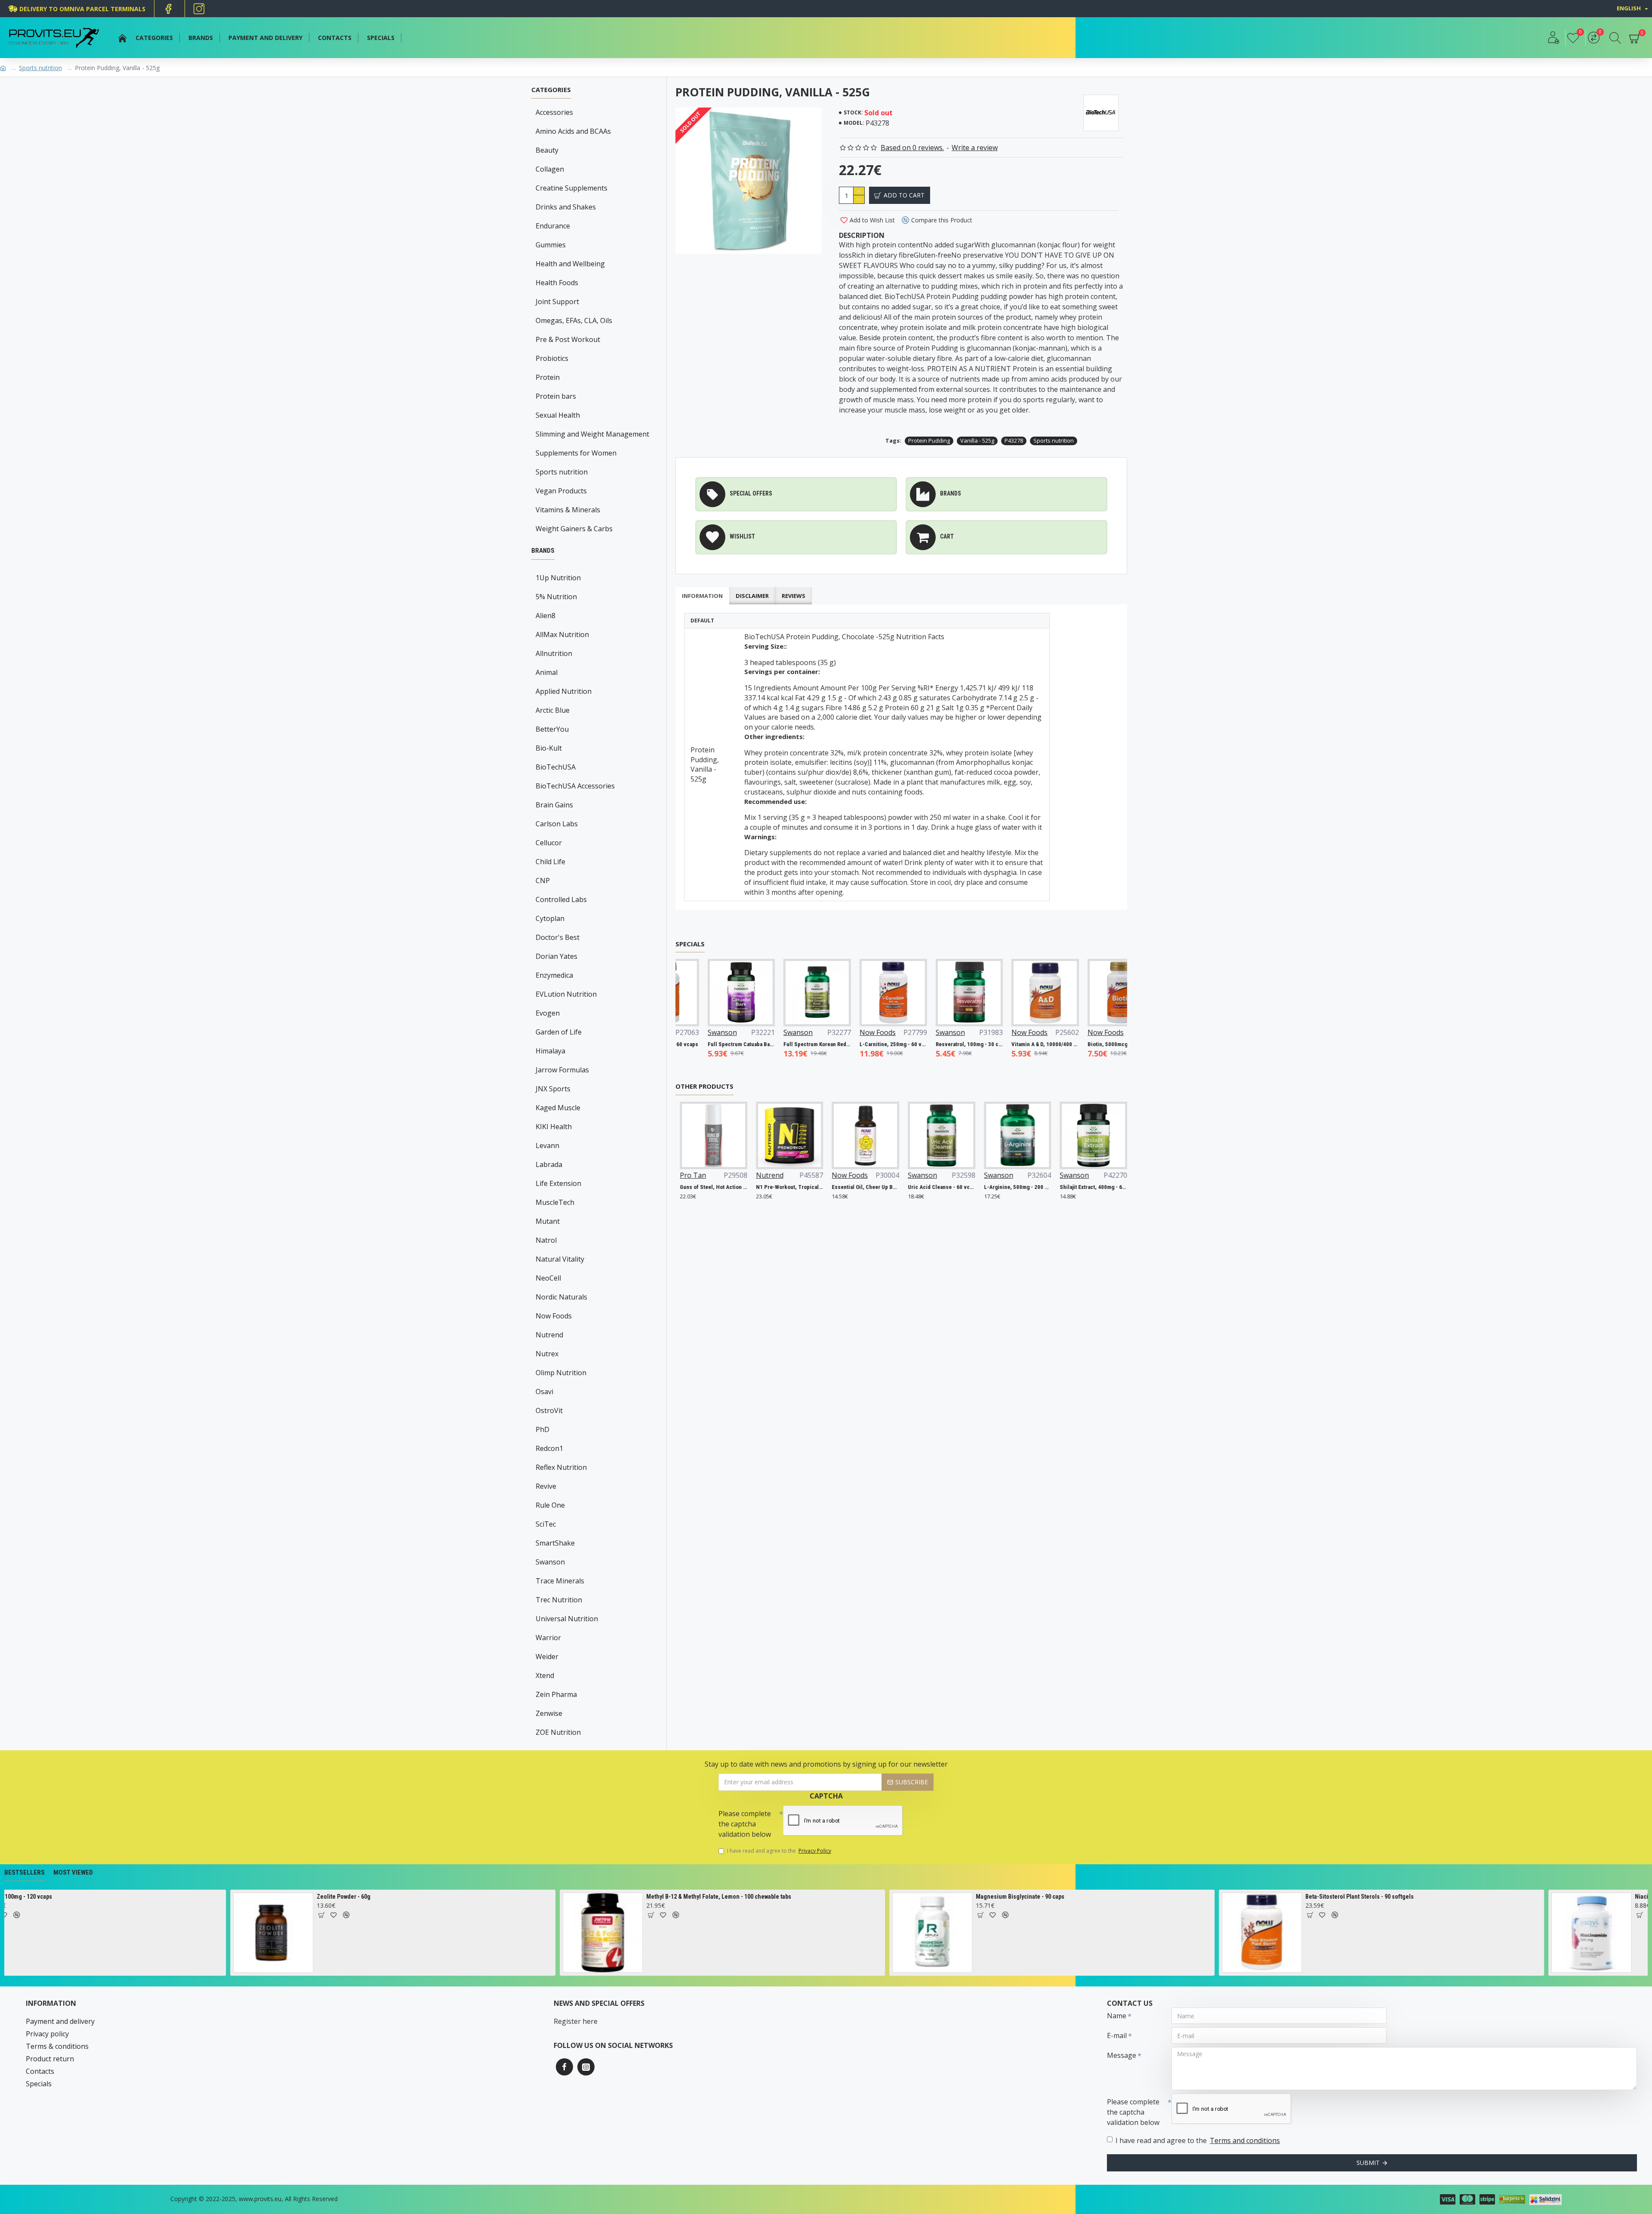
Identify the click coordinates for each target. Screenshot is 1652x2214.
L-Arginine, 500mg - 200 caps (994, 1187)
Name (1117, 2016)
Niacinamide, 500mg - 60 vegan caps (1000, 1897)
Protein (548, 377)
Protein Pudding (929, 440)
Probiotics (552, 358)
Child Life (550, 862)
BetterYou (552, 729)
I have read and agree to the (779, 1851)
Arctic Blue (553, 710)
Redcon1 (549, 1448)
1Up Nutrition (558, 578)
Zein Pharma (556, 1694)
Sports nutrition (40, 68)
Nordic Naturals (561, 1297)
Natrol (546, 1240)
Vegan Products (561, 491)
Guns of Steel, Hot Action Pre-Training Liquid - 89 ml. (689, 1187)
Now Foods (554, 1316)
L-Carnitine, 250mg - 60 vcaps (838, 1044)
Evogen (548, 1013)
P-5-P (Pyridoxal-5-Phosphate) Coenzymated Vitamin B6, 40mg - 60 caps (1375, 1897)
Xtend (545, 1675)
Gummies (551, 245)
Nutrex (547, 1354)
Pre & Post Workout (568, 339)
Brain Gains (554, 805)
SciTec (546, 1524)
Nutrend (549, 1335)
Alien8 (546, 616)
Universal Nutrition (567, 1619)
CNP (543, 881)
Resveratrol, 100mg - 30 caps (914, 1044)
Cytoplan (550, 918)
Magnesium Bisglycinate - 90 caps (337, 1897)
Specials (690, 944)
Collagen (550, 169)
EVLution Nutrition (566, 994)
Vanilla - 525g (977, 440)
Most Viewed (73, 1872)
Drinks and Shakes (566, 207)
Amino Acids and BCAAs (573, 131)
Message (1122, 2055)
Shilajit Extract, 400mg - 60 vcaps (1069, 1187)
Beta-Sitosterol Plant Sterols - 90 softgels (677, 1897)
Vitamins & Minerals (568, 510)
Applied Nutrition (564, 691)
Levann (547, 1145)
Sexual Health (558, 415)
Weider (547, 1657)
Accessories (554, 112)
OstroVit (549, 1410)
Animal (547, 672)
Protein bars (556, 396)
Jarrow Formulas (562, 1070)
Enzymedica (554, 975)
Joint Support (557, 302)
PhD (542, 1429)
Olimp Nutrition (561, 1373)
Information (702, 596)
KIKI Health (554, 1127)
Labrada (549, 1164)
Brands (543, 551)
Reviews (794, 596)
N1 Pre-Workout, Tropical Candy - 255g (766, 1187)
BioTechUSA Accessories (575, 786)
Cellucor (549, 843)
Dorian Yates (556, 956)
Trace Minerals (560, 1581)
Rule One (550, 1505)
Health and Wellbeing (570, 264)
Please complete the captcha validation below (745, 1824)
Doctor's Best (558, 937)
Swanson (550, 1562)
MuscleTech (555, 1202)
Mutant (548, 1221)
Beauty (547, 150)
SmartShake (555, 1543)
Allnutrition (554, 653)
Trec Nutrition (559, 1600)
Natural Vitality (560, 1259)
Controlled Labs (561, 899)
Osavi (544, 1392)
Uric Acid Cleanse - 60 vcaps (917, 1187)
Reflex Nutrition (561, 1467)
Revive (546, 1486)
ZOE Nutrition (558, 1732)
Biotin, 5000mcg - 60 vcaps (1065, 1044)
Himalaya (550, 1051)
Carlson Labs (557, 824)
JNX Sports (553, 1089)
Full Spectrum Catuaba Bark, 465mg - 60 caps (686, 1044)
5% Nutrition (556, 597)
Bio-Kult (549, 748)
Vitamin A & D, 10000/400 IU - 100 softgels (990, 1044)
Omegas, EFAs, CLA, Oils (574, 320)
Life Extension (558, 1183)
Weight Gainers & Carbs (574, 529)
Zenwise (549, 1713)
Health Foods (557, 283)
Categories (551, 90)
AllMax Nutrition (562, 634)
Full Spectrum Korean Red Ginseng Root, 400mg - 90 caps (762, 1044)
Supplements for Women (576, 453)
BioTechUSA (556, 767)
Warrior (548, 1638)
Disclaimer (752, 596)
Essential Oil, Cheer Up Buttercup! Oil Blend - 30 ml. (841, 1187)
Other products (704, 1086)
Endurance (553, 226)
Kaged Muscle (558, 1108)
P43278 (1014, 440)
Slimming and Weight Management (592, 434)
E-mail (1117, 2035)
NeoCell (548, 1278)
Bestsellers (25, 1872)
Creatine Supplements (572, 188)
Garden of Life (559, 1032)
